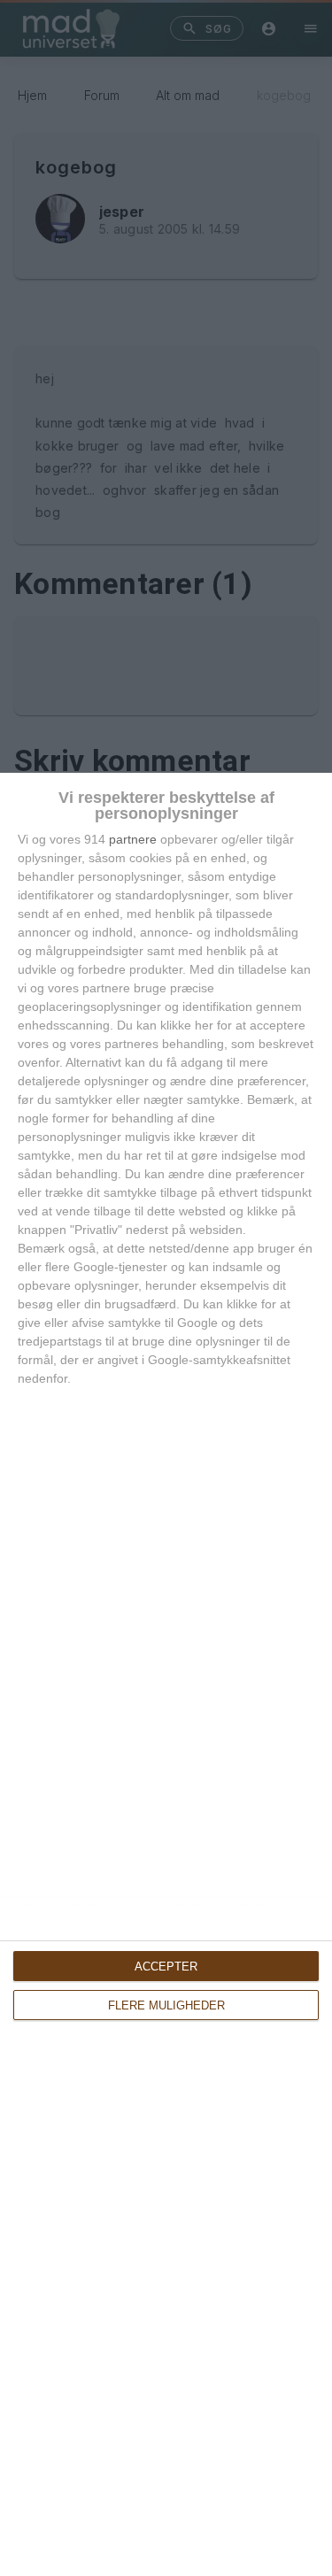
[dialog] (166, 1674)
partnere (133, 839)
